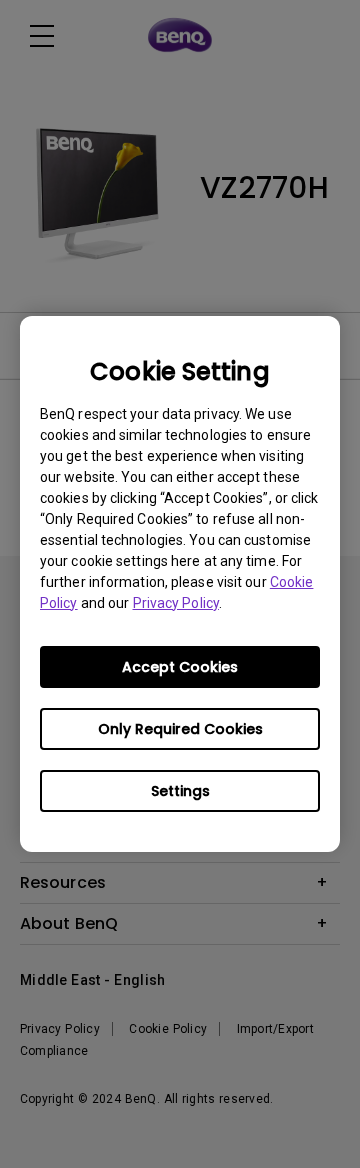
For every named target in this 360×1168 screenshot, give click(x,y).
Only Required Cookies (180, 729)
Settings (180, 791)
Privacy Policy (176, 603)
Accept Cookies (180, 667)
